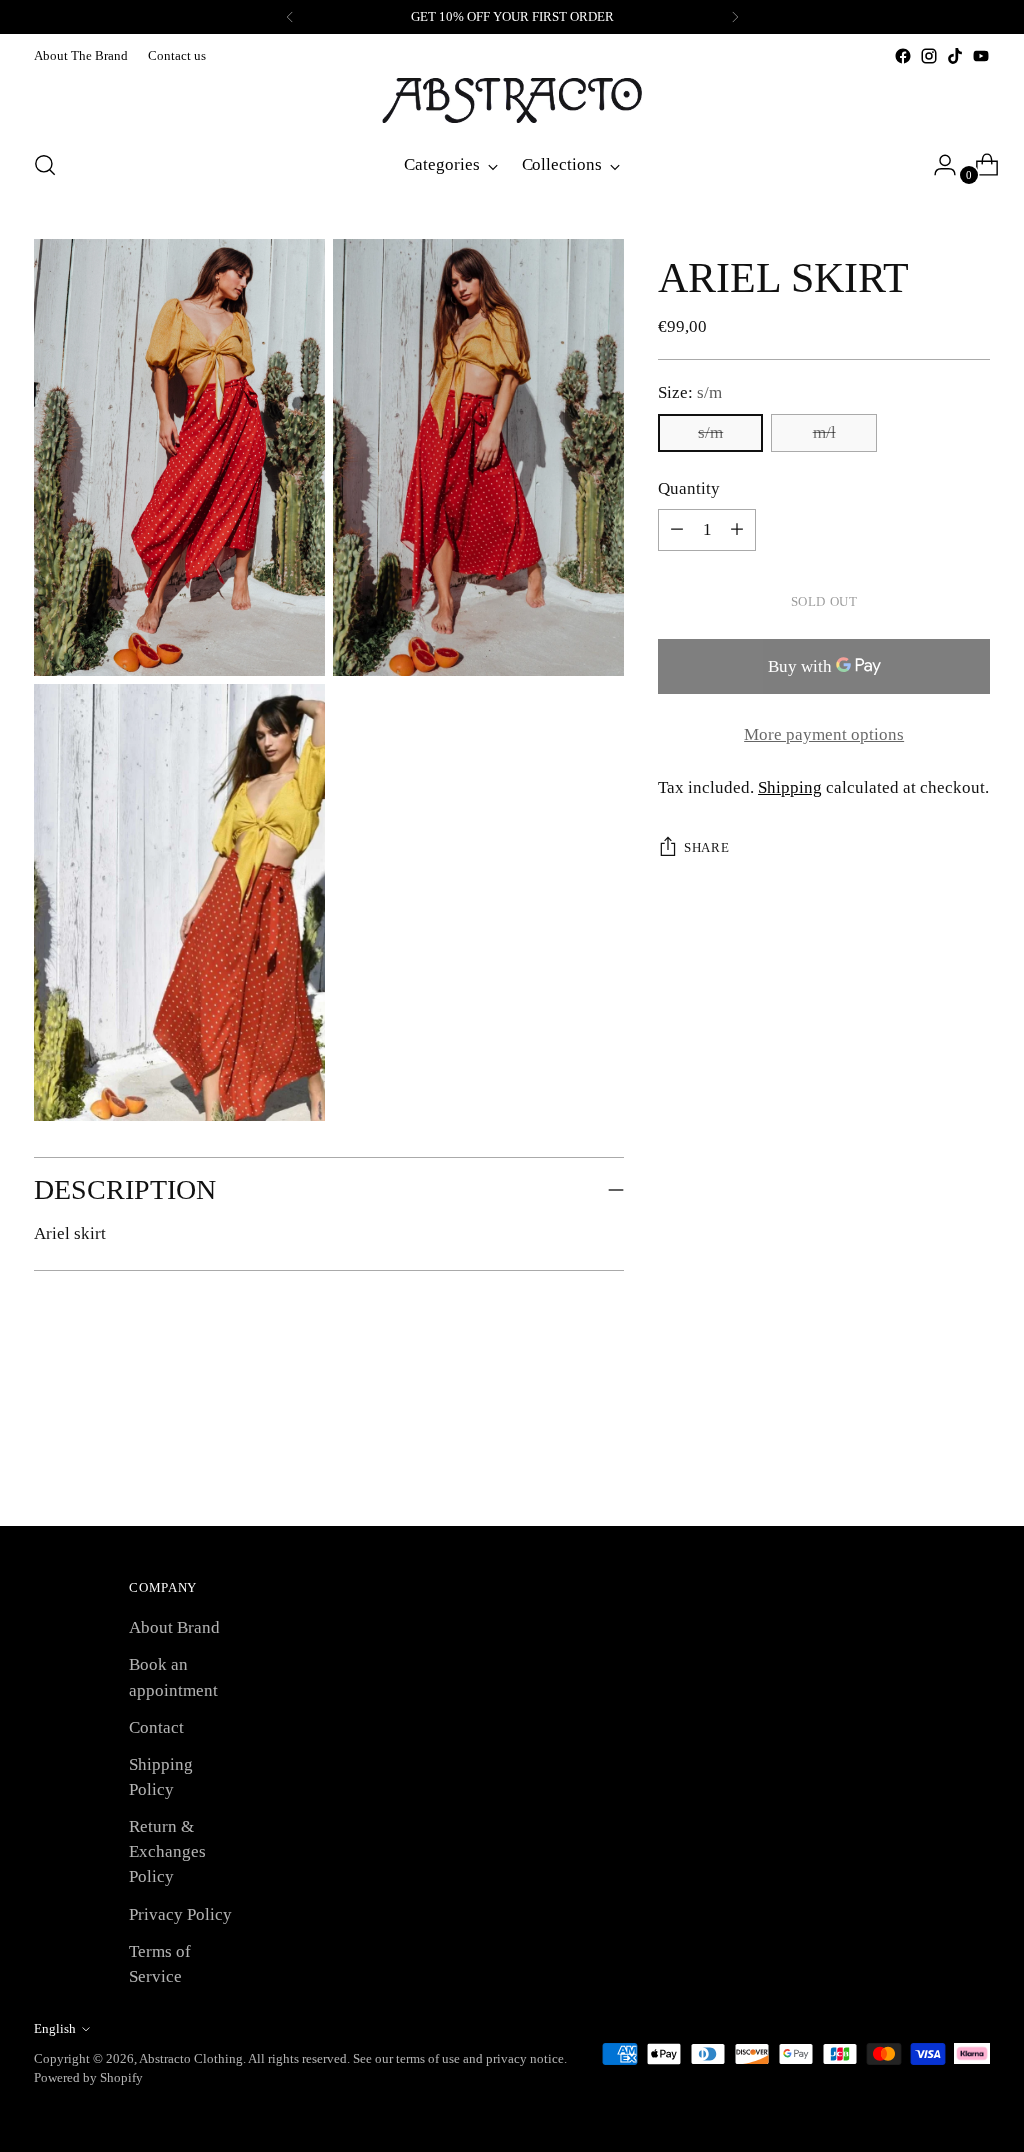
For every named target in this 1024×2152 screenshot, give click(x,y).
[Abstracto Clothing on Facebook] (903, 56)
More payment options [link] (824, 734)
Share (706, 847)
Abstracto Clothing (191, 2058)
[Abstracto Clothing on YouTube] (981, 56)
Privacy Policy (180, 1914)
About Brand (174, 1627)
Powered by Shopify (88, 2077)
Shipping (790, 787)
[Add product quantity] (677, 530)
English (55, 2028)
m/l (824, 432)
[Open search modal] (45, 165)
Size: (690, 392)
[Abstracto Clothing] (512, 100)
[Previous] (290, 17)
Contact (156, 1727)
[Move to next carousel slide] (973, 1457)
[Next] (735, 17)
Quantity (689, 488)
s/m (710, 432)
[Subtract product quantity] (737, 530)
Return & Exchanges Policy (167, 1851)
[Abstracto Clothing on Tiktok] (955, 56)
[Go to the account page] (937, 165)
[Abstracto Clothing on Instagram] (929, 56)
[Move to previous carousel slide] (927, 1458)
